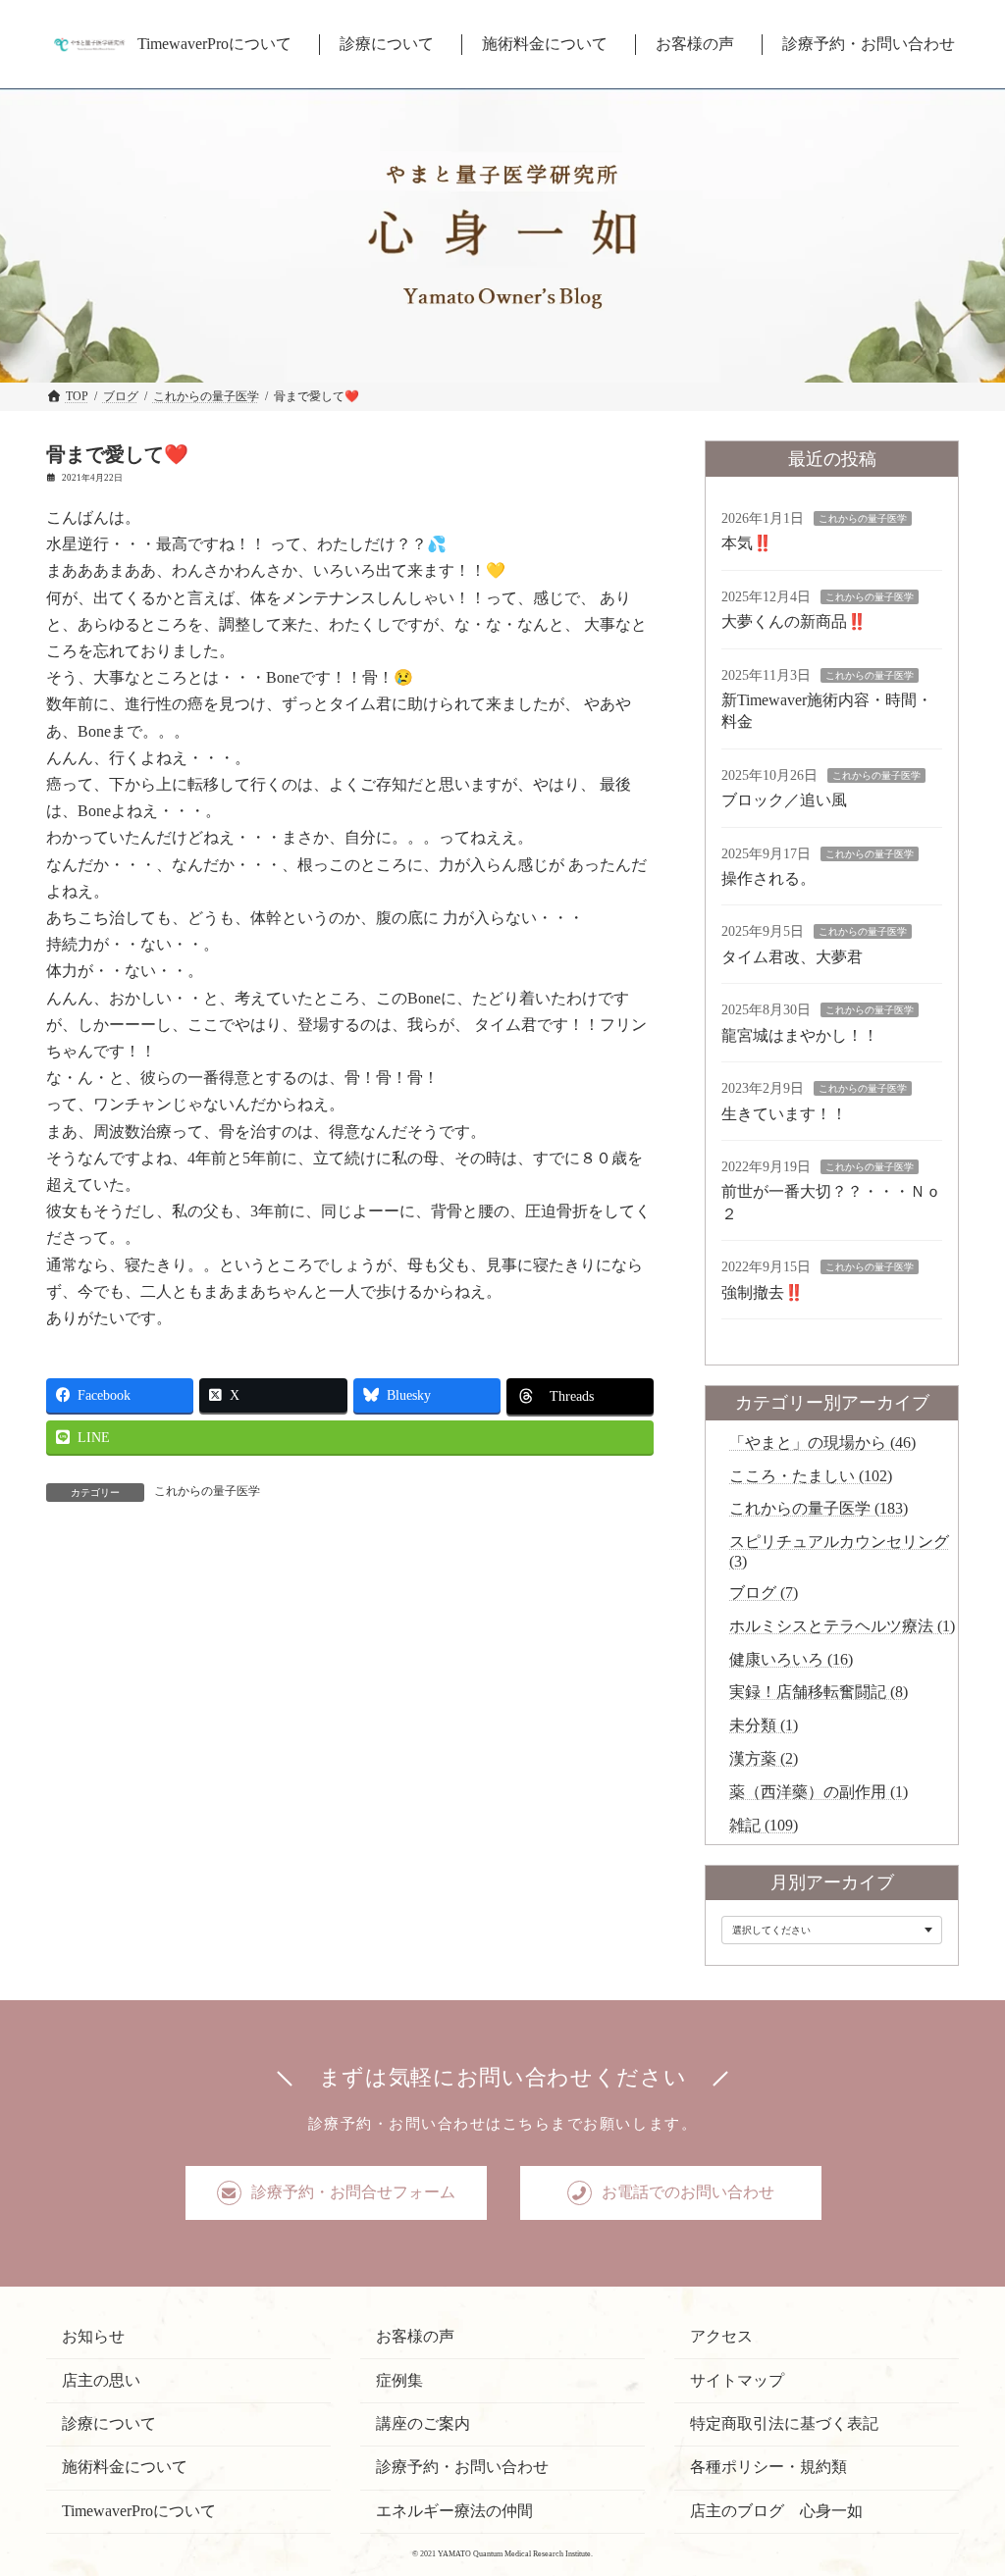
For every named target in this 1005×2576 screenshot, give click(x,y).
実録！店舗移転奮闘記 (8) (819, 1692)
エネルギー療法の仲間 (454, 2511)
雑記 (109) (764, 1825)
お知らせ (93, 2336)
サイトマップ (737, 2380)
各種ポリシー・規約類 (768, 2467)
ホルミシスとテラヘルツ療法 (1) (842, 1626)
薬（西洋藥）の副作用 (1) (819, 1792)
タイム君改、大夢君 (792, 957)
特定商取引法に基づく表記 (784, 2423)
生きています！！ (784, 1114)
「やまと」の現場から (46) (822, 1443)
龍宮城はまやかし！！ (800, 1035)
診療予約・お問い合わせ (462, 2467)
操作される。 (768, 878)
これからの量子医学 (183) (819, 1508)
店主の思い (101, 2380)
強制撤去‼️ (763, 1292)
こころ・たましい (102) (811, 1476)
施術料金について (125, 2467)
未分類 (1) (764, 1725)
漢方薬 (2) (764, 1758)
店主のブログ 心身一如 (776, 2511)
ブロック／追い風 (784, 800)
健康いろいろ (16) (791, 1659)
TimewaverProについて (139, 2511)
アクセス (721, 2336)
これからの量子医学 (207, 1491)
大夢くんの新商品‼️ (794, 621)
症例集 (399, 2380)
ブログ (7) (764, 1593)
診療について (109, 2423)
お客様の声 (415, 2336)
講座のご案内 (423, 2423)
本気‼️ (747, 543)
